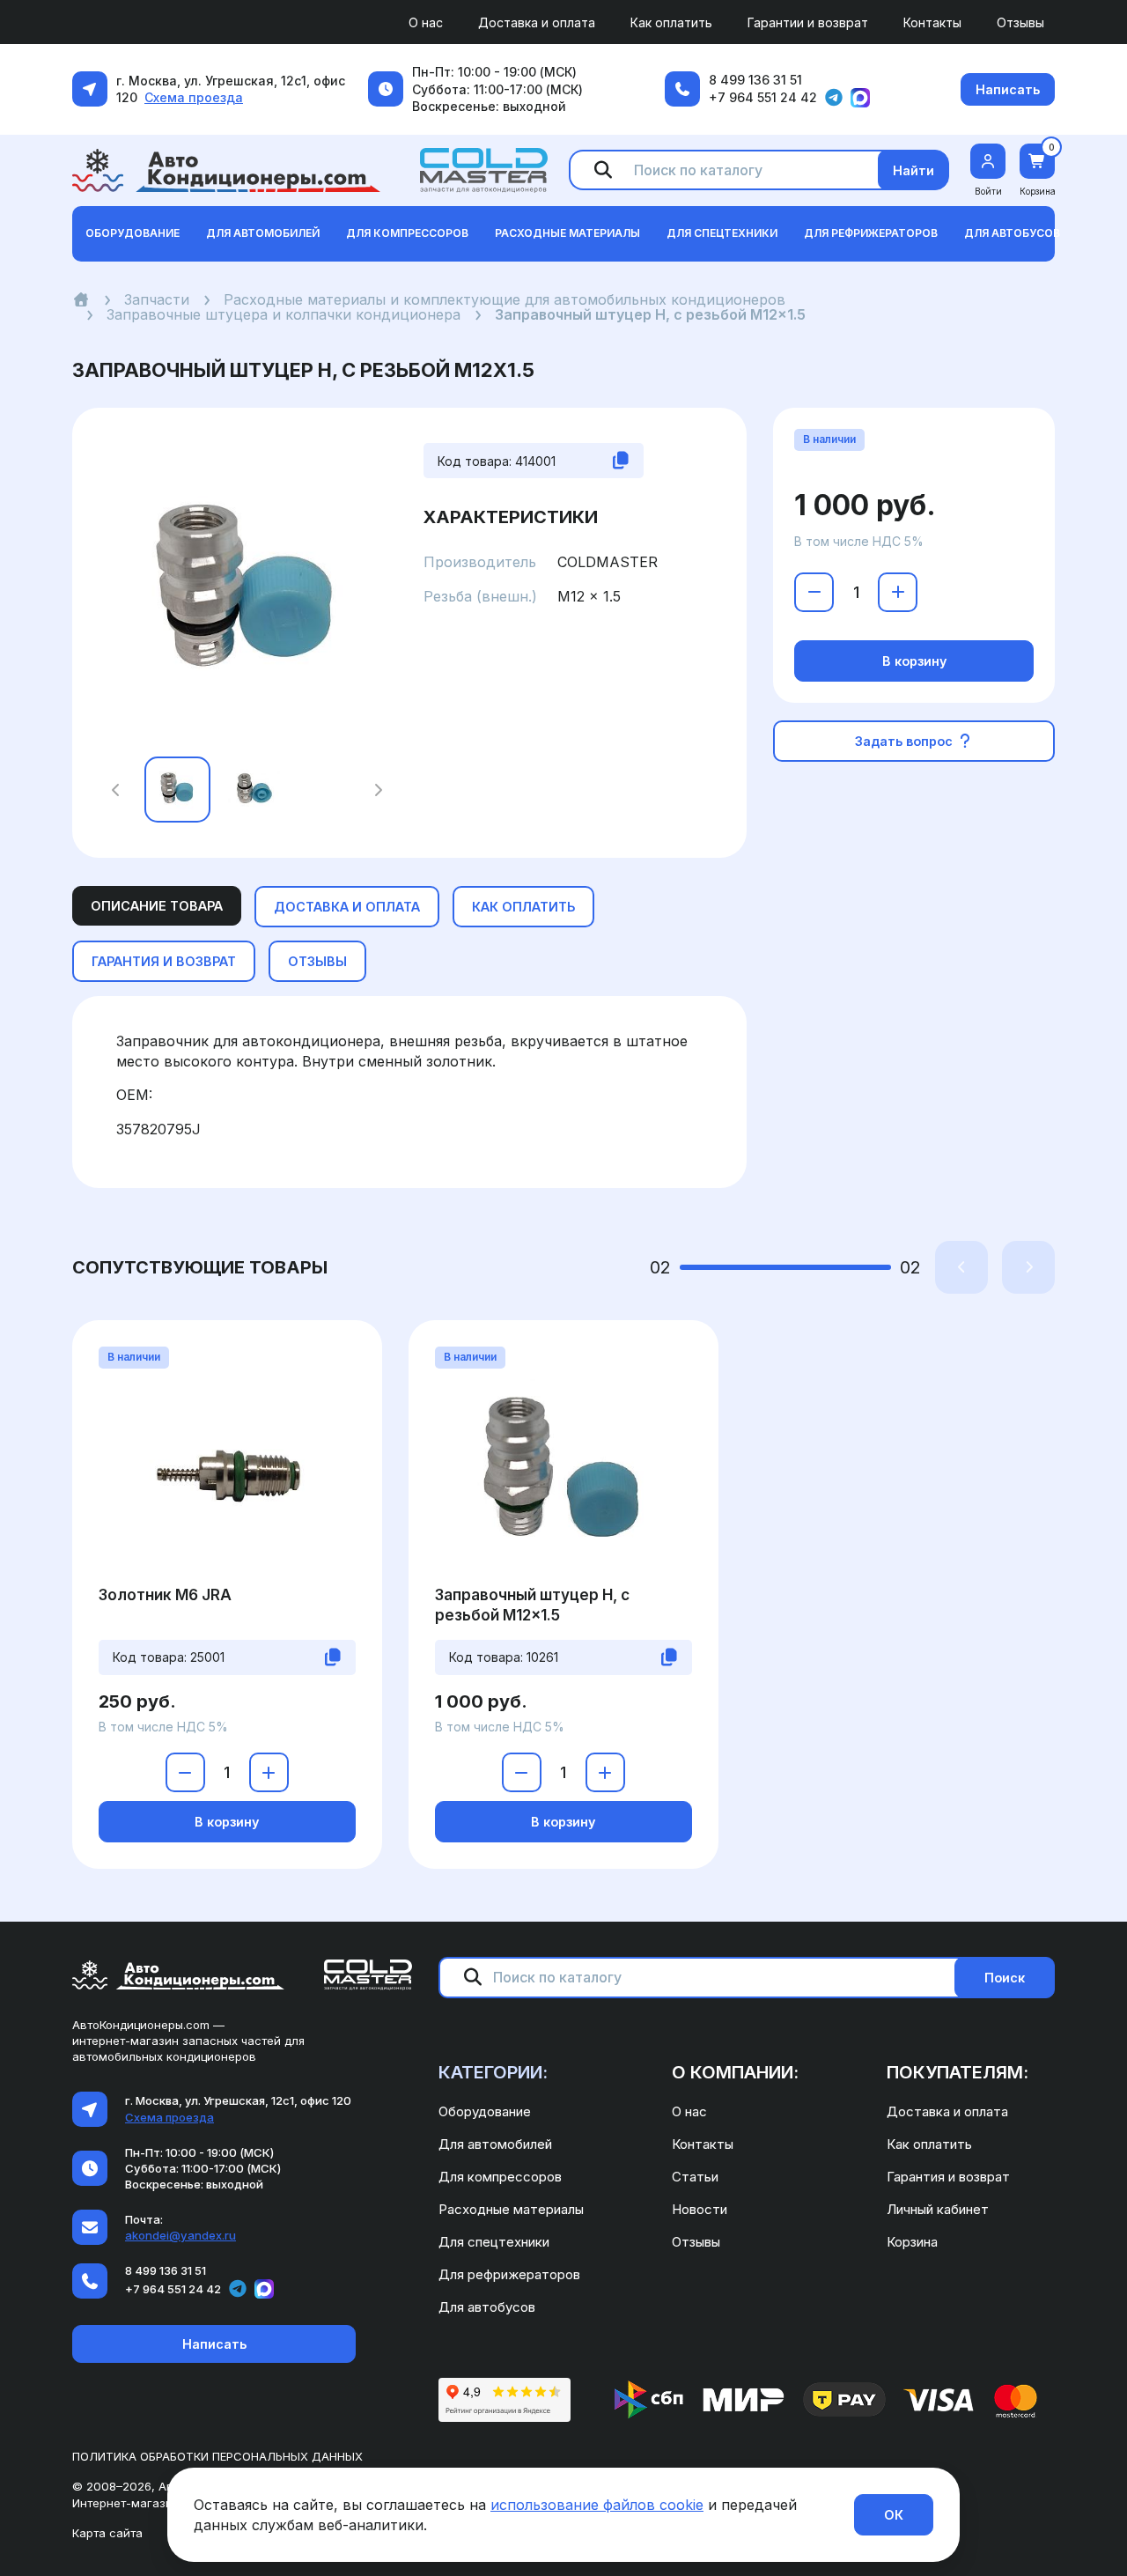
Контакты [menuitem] (932, 22)
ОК (894, 2515)
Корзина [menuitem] (912, 2242)
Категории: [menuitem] (493, 2072)
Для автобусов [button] (1012, 233)
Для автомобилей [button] (263, 233)
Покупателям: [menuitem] (958, 2072)
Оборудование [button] (133, 233)
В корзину (914, 661)
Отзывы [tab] (317, 961)
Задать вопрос (906, 741)
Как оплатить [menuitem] (671, 22)
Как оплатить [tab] (523, 907)
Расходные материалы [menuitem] (511, 2209)
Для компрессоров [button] (407, 233)
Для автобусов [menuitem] (487, 2307)
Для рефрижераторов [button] (871, 233)
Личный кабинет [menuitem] (938, 2209)
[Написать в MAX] (860, 98)
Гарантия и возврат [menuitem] (948, 2177)
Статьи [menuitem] (695, 2177)
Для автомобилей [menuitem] (495, 2144)
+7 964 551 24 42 (763, 97)
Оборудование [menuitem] (485, 2111)
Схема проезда (194, 97)
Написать (1008, 89)
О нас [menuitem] (426, 22)
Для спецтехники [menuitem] (494, 2242)
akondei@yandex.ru (180, 2235)
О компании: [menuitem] (735, 2072)
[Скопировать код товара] (621, 461)
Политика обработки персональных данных (217, 2456)
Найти (913, 170)
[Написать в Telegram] (834, 98)
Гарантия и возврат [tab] (164, 961)
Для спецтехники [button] (722, 233)
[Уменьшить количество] (814, 592)
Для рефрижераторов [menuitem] (509, 2274)
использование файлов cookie (597, 2505)
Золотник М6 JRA (165, 1595)
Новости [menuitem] (700, 2209)
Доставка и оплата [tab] (347, 907)
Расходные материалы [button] (567, 233)
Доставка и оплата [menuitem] (537, 22)
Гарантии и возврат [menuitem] (808, 22)
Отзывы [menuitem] (1020, 22)
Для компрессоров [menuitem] (500, 2177)
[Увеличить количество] (898, 592)
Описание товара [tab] (157, 906)
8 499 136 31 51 (755, 80)
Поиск (1005, 1978)
